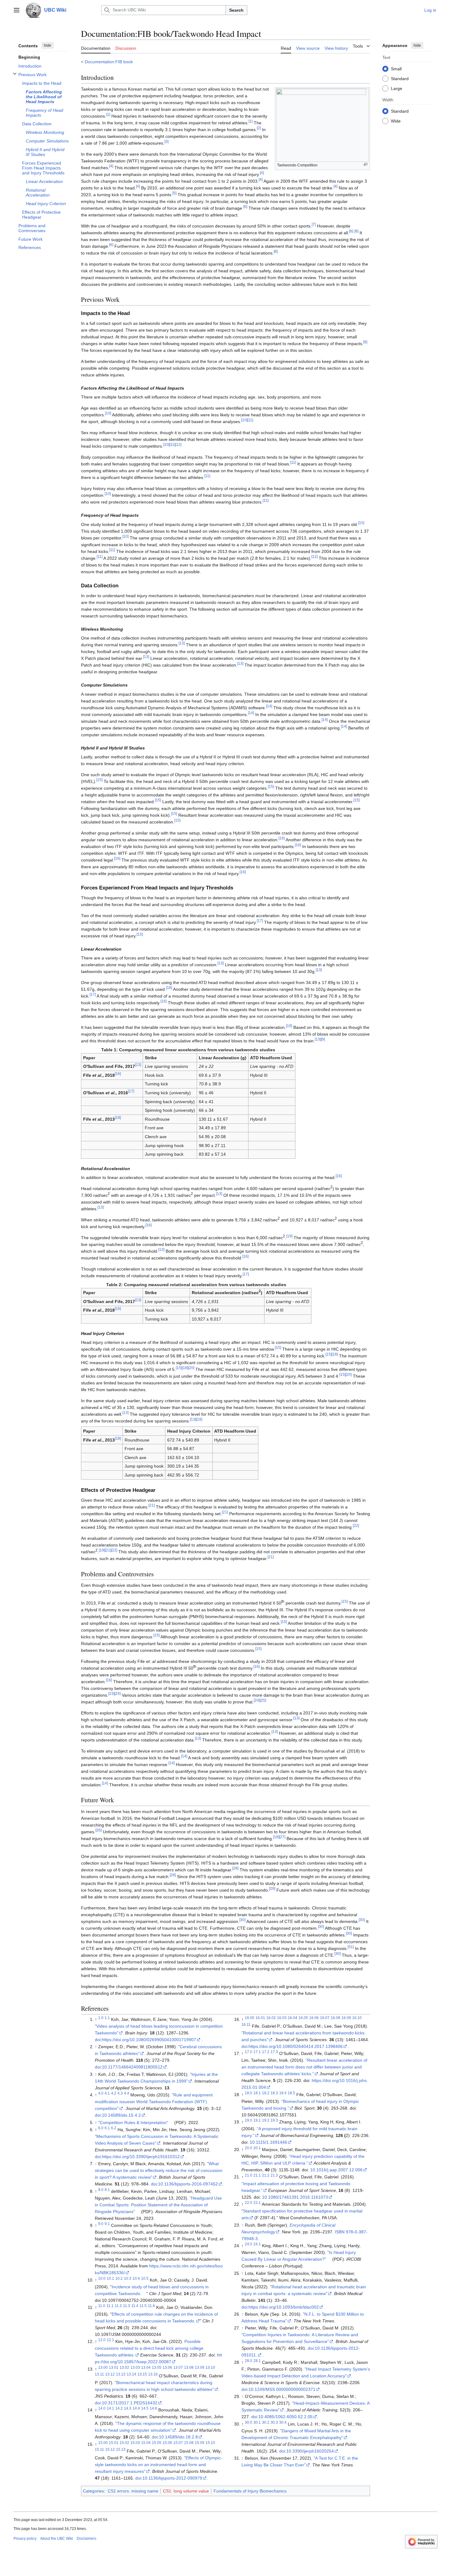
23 (111, 1693)
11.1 (110, 2306)
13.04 (146, 2367)
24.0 (249, 2244)
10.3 (128, 2278)
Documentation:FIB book (109, 62)
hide (48, 45)
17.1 (257, 2052)
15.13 (121, 2449)
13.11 (99, 2374)
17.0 (249, 2052)
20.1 (257, 2148)
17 (260, 921)
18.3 (274, 2093)
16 (282, 838)
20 (191, 1368)
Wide (396, 121)
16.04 (293, 2018)
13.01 (114, 2367)
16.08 (335, 2018)
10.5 (145, 2278)
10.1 (110, 2278)
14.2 (119, 2409)
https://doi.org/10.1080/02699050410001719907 (149, 2040)
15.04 (146, 2443)
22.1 (257, 2203)
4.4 (127, 2093)
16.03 (282, 2018)
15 (99, 780)
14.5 (145, 2409)
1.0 (101, 2018)
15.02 (124, 2443)
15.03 (135, 2443)
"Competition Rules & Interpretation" (133, 2123)
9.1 (107, 2224)
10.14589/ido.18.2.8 (178, 2437)
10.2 (119, 2278)
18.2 (266, 2093)
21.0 (249, 2175)
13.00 (103, 2367)
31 (351, 1947)
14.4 (136, 2409)
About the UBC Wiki (57, 2539)
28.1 (257, 2361)
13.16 (153, 2374)
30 (242, 1920)
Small (396, 68)
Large (397, 88)
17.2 (266, 2052)
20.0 (249, 2148)
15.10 (210, 2443)
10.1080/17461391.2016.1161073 (295, 2197)
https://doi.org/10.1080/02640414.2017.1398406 (296, 2046)
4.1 (107, 2093)
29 (272, 1888)
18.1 (257, 2093)
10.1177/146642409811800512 (132, 2067)
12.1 (110, 2340)
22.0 (249, 2203)
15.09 (200, 2443)
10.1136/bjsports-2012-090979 (172, 2478)
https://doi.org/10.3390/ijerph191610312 (141, 2157)
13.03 (135, 2367)
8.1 (107, 2190)
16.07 (325, 2018)
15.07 (178, 2443)
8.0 (101, 2190)
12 (178, 445)
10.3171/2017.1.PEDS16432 (130, 2403)
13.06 (167, 2367)
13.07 (178, 2367)
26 (98, 1830)
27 (282, 1837)
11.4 (135, 2306)
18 (169, 988)
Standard (400, 78)
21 (152, 1505)
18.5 (291, 2093)
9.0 (101, 2224)
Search (236, 10)
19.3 (274, 2121)
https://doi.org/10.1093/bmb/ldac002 (284, 2307)
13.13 (121, 2374)
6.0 (101, 2128)
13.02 (124, 2367)
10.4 (136, 2278)
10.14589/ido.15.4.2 (121, 2115)
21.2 (266, 2175)
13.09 (200, 2367)
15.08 (189, 2443)
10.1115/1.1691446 (268, 2142)
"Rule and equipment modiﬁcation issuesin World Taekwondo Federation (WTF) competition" (154, 2102)
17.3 (274, 2052)
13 (182, 643)
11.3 (127, 2306)
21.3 (274, 2175)
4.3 (120, 2093)
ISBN (340, 2232)
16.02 (271, 2018)
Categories (93, 2491)
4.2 (114, 2093)
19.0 (249, 2121)
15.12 (110, 2449)
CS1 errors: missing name (133, 2491)
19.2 (266, 2121)
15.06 (167, 2443)
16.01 (260, 2018)
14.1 (110, 2409)
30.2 (266, 2422)
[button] (17, 10)
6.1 (107, 2128)
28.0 (249, 2361)
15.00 (103, 2443)
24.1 (257, 2244)
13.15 (142, 2374)
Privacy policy (25, 2539)
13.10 (210, 2367)
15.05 (157, 2443)
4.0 (101, 2093)
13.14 (131, 2374)
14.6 (153, 2409)
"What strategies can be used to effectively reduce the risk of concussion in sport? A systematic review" (159, 2170)
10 (108, 413)
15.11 (99, 2449)
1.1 (107, 2018)
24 (118, 1693)
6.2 (114, 2128)
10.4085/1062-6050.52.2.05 (285, 2417)
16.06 (314, 2018)
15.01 (114, 2443)
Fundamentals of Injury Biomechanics (250, 2491)
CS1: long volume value (186, 2491)
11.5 (143, 2306)
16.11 (246, 2024)
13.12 (110, 2374)
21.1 (257, 2175)
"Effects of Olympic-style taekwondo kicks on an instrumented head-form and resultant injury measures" (158, 2465)
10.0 (102, 2278)
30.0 (249, 2422)
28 (235, 1868)
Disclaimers (87, 2539)
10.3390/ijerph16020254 (310, 2451)
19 (289, 1026)
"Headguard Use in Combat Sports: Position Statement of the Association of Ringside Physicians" (158, 2205)
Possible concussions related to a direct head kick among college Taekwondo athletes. (149, 2348)
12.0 (102, 2340)
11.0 (102, 2306)
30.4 (283, 2422)
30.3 (274, 2422)
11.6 (151, 2306)
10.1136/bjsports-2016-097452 (188, 2184)
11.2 (118, 2306)
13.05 (157, 2367)
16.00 (250, 2018)
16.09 (346, 2018)
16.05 (303, 2018)
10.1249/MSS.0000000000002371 (282, 2389)
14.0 (102, 2409)
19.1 (257, 2121)
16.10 (357, 2018)
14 (269, 706)
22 (356, 1525)
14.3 (128, 2409)
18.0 (249, 2093)
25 (263, 1700)
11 (250, 420)
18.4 (283, 2093)
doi (98, 2040)
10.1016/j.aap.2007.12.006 (336, 2170)
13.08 (189, 2367)
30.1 (257, 2422)
